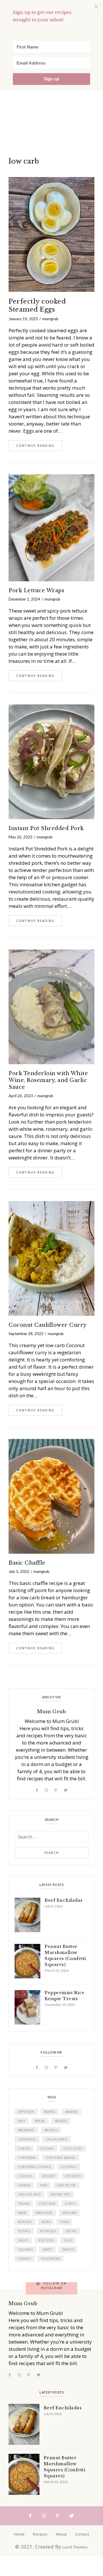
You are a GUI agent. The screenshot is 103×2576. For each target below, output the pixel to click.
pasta (46, 2222)
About (61, 2534)
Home (19, 2534)
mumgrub (50, 319)
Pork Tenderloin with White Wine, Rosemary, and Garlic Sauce (48, 1080)
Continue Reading (35, 446)
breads (61, 2121)
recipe (71, 2231)
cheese (24, 2148)
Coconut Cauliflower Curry (48, 1325)
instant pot (61, 2194)
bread (40, 2121)
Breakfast (26, 2130)
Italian (24, 2204)
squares (25, 2249)
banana (71, 2112)
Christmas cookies (34, 2167)
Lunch (71, 2204)
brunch (51, 2130)
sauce (23, 2240)
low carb (47, 2204)
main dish (44, 2213)
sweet (48, 2249)
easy (44, 2185)
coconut (69, 2167)
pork (64, 2222)
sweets (68, 2249)
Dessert (49, 2176)
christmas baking (61, 2158)
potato (24, 2231)
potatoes (48, 2231)
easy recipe (67, 2185)
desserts (73, 2176)
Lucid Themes (75, 2547)
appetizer (26, 2112)
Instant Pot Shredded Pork (46, 828)
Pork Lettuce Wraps (36, 590)
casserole (27, 2139)
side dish (46, 2240)
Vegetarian (50, 2259)
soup (68, 2240)
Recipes (40, 2534)
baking (50, 2112)
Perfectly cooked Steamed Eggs (37, 305)
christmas (27, 2158)
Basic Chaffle (27, 1563)
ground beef (29, 2194)
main (22, 2213)
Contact (82, 2534)
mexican (69, 2213)
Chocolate (73, 2148)
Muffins (25, 2222)
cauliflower (57, 2139)
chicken (47, 2148)
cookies (25, 2176)
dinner (24, 2185)
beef (22, 2121)
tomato (25, 2259)
